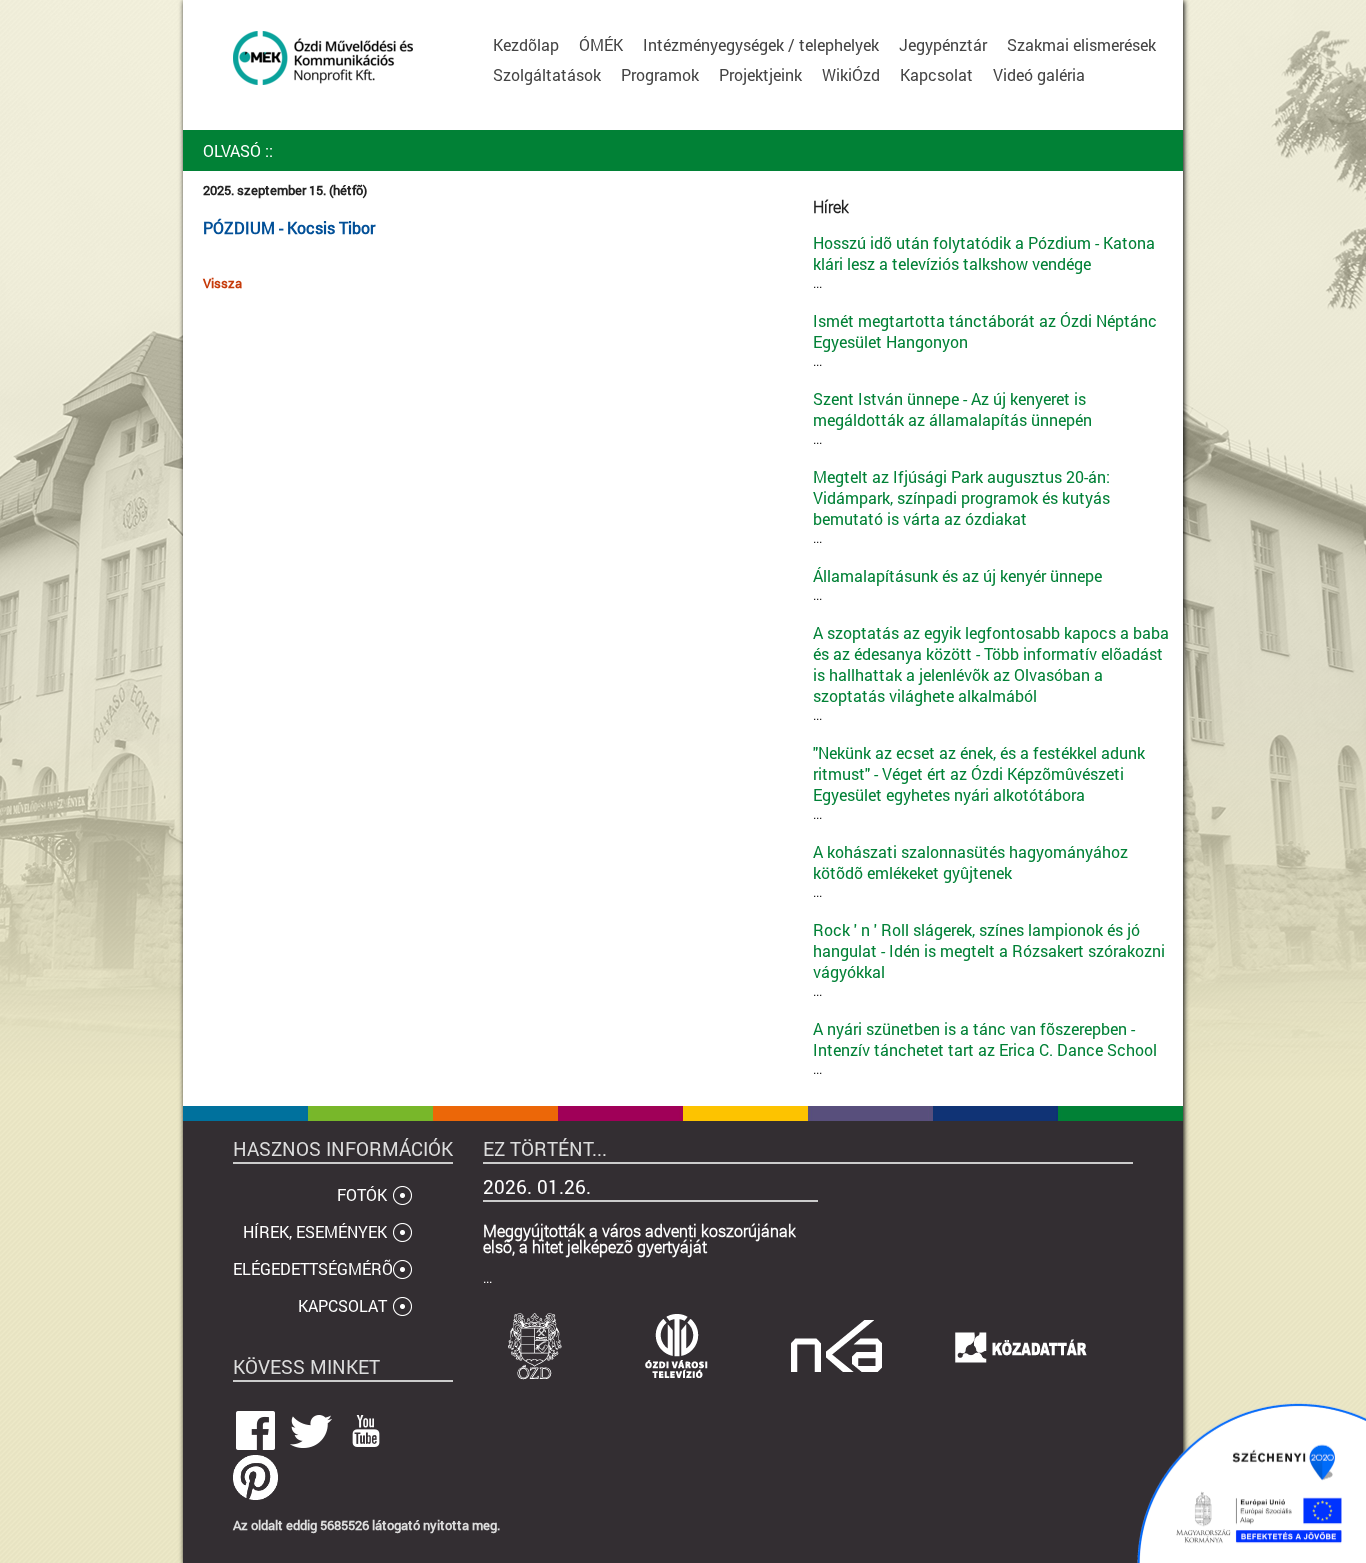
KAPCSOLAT (342, 1305)
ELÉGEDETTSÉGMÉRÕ (313, 1268)
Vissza (222, 283)
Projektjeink (760, 74)
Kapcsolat (936, 74)
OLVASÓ (232, 150)
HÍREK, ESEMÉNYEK (315, 1231)
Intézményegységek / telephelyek (761, 44)
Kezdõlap (526, 44)
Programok (660, 74)
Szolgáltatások (547, 74)
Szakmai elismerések (1081, 44)
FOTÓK (362, 1194)
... (984, 262)
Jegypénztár (943, 44)
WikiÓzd (851, 74)
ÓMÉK (601, 44)
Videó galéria (1039, 74)
